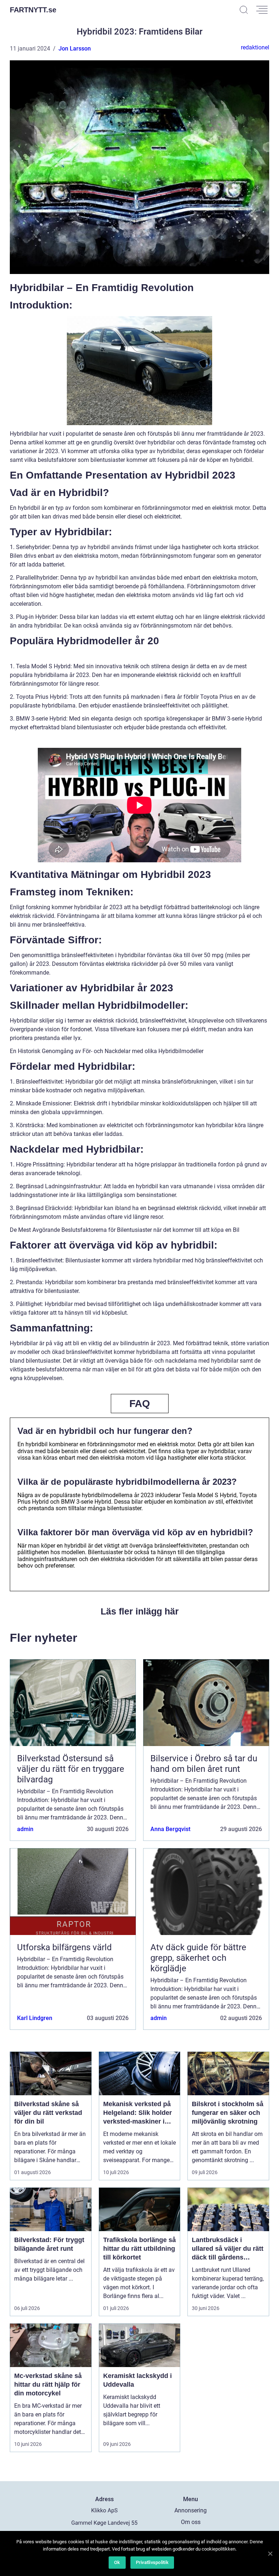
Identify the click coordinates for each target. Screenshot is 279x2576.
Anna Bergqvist (170, 1829)
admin (25, 1829)
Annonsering (191, 2510)
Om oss (191, 2522)
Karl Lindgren (35, 2018)
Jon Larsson (75, 49)
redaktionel (255, 47)
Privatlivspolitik (152, 2562)
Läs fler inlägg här (140, 1611)
